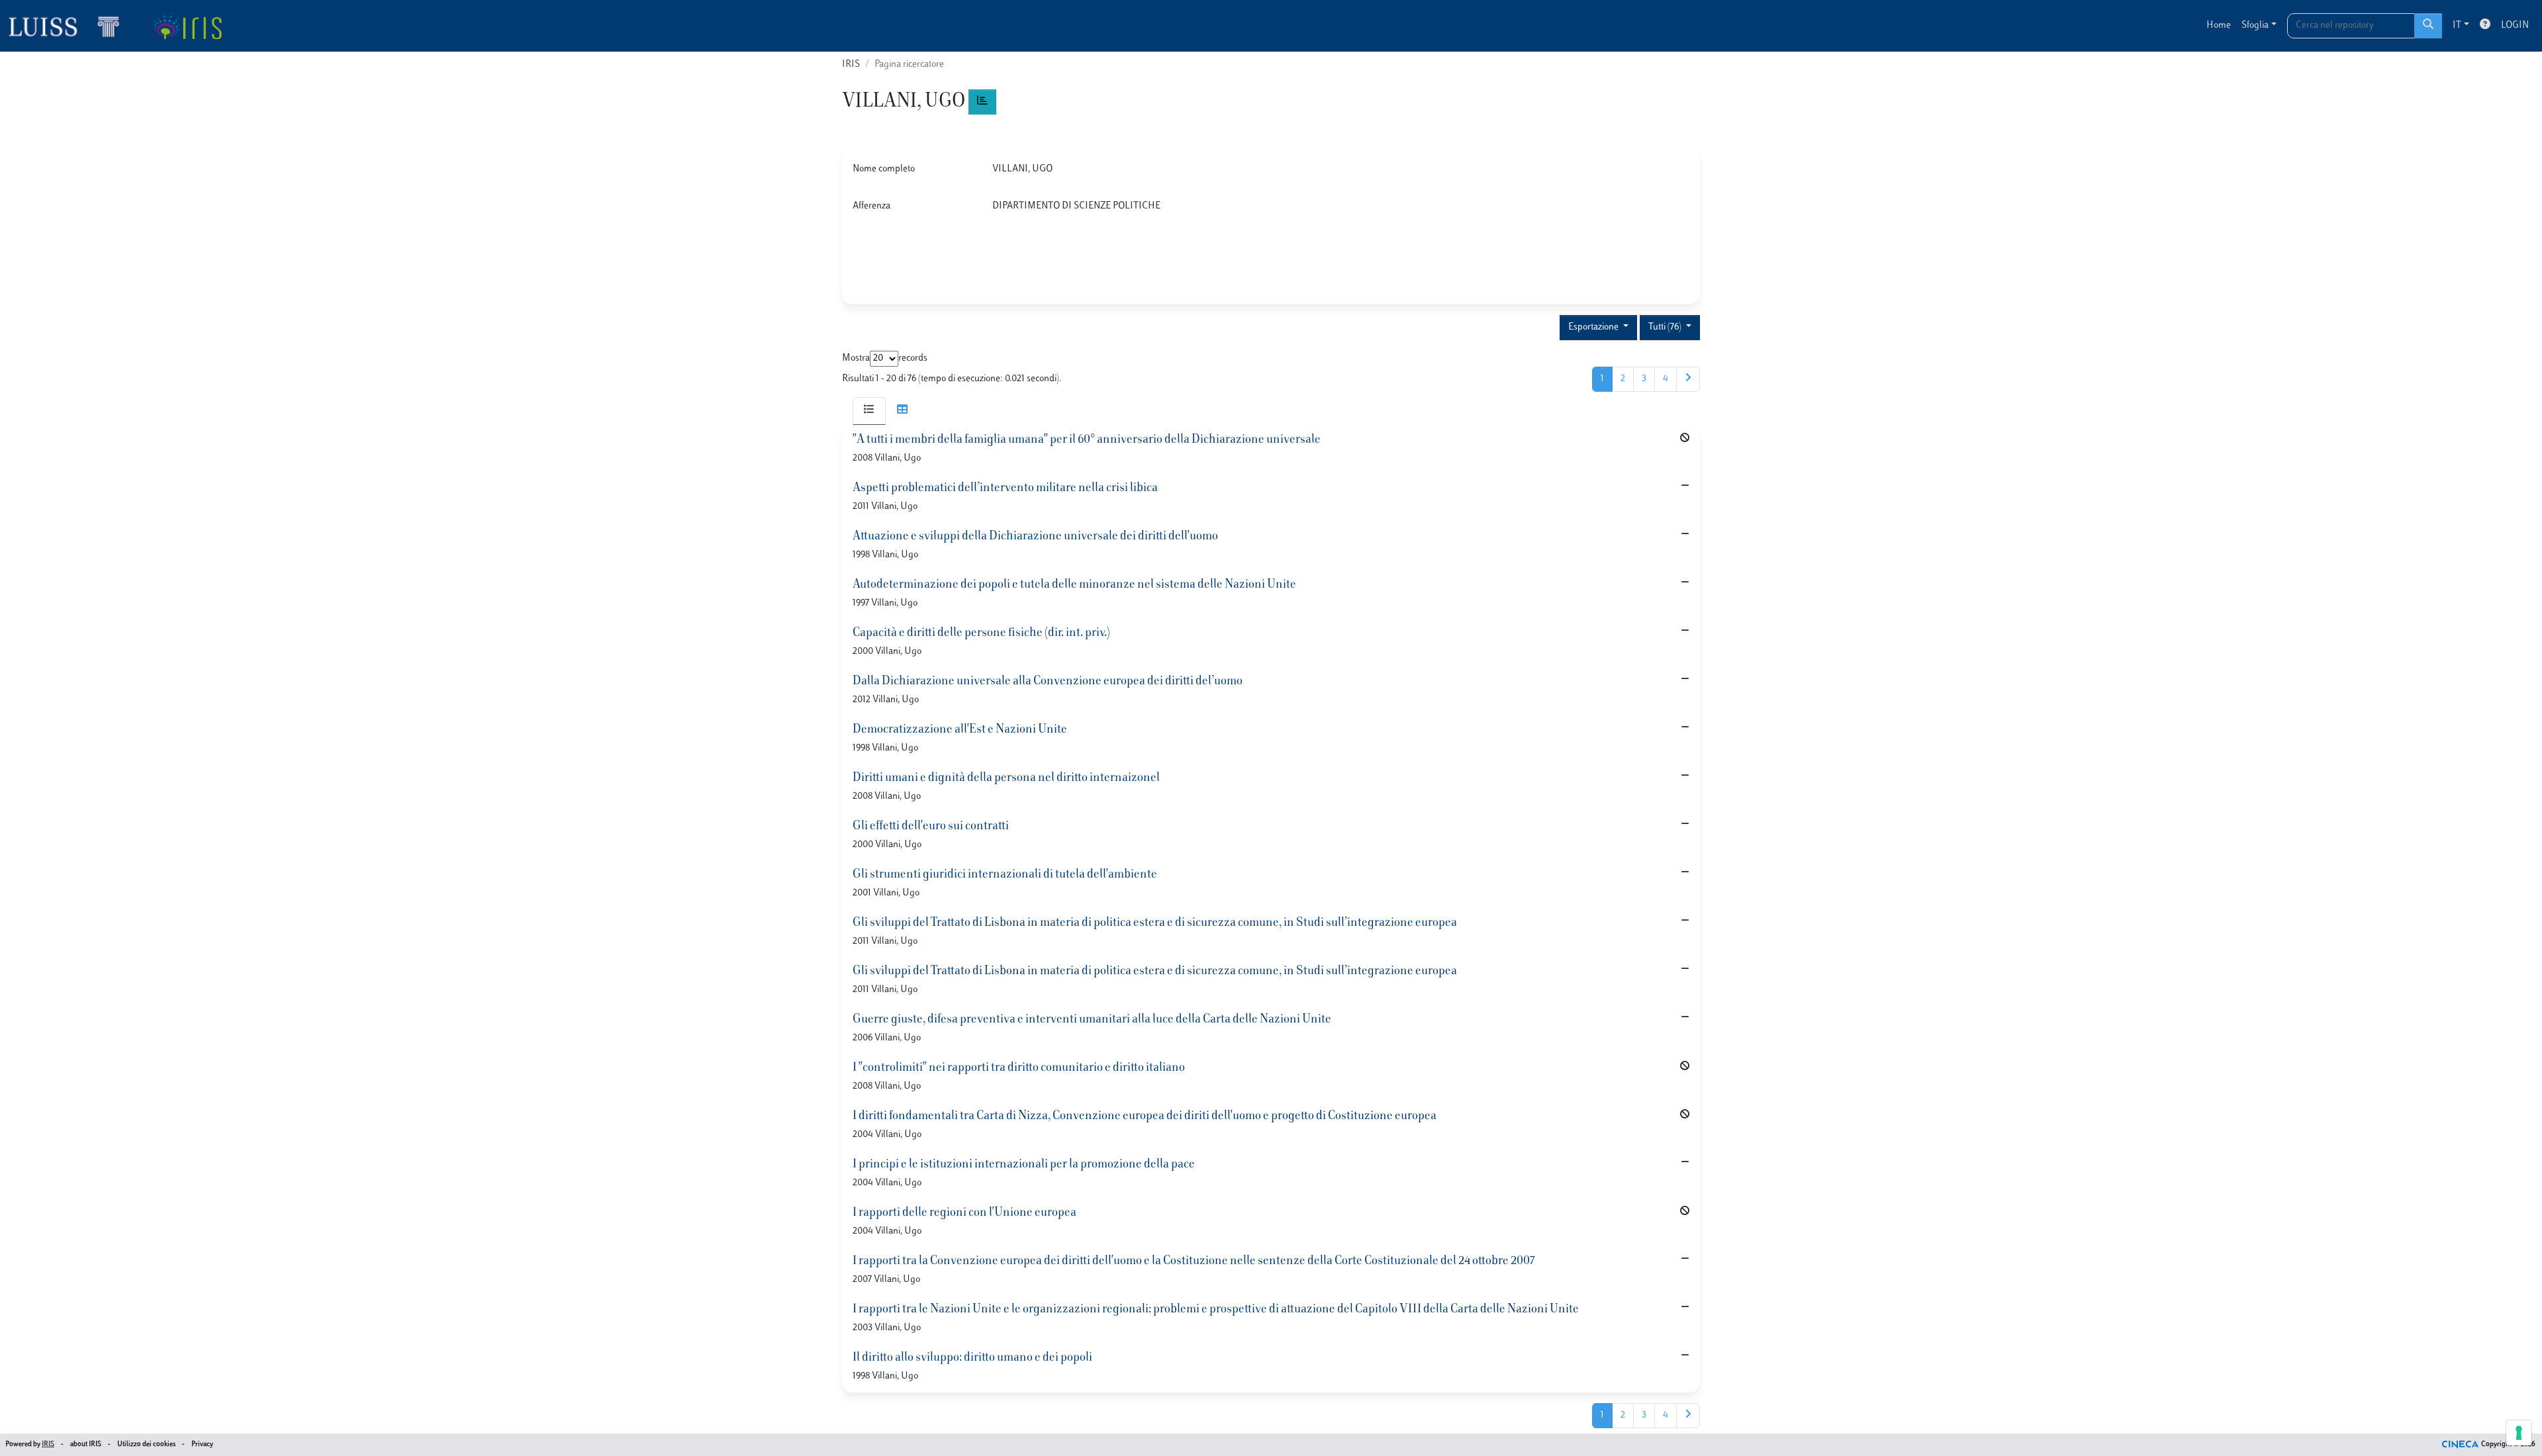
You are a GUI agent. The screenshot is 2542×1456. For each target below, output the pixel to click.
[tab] (869, 411)
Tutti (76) (1666, 327)
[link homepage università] (187, 26)
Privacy (202, 1444)
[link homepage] (70, 26)
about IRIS (86, 1444)
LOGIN (2515, 25)
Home (2219, 25)
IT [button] (2457, 25)
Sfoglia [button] (2255, 25)
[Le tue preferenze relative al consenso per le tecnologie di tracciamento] (2519, 1433)
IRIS (851, 65)
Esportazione (1594, 327)
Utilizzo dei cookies (146, 1444)
